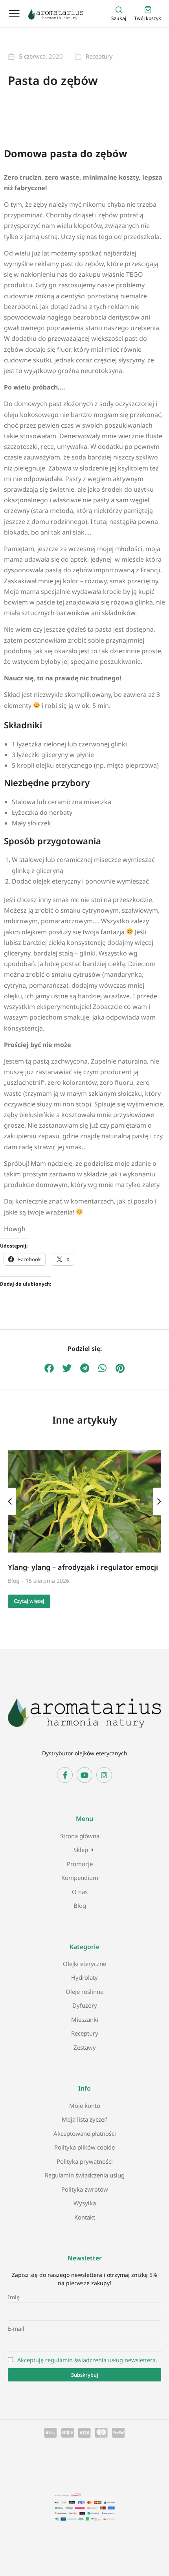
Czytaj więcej (29, 1601)
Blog (14, 1581)
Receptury (99, 56)
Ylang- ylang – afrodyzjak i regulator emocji (83, 1567)
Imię (14, 2297)
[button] (49, 1368)
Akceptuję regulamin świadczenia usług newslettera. (87, 2360)
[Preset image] (84, 1501)
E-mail (16, 2329)
